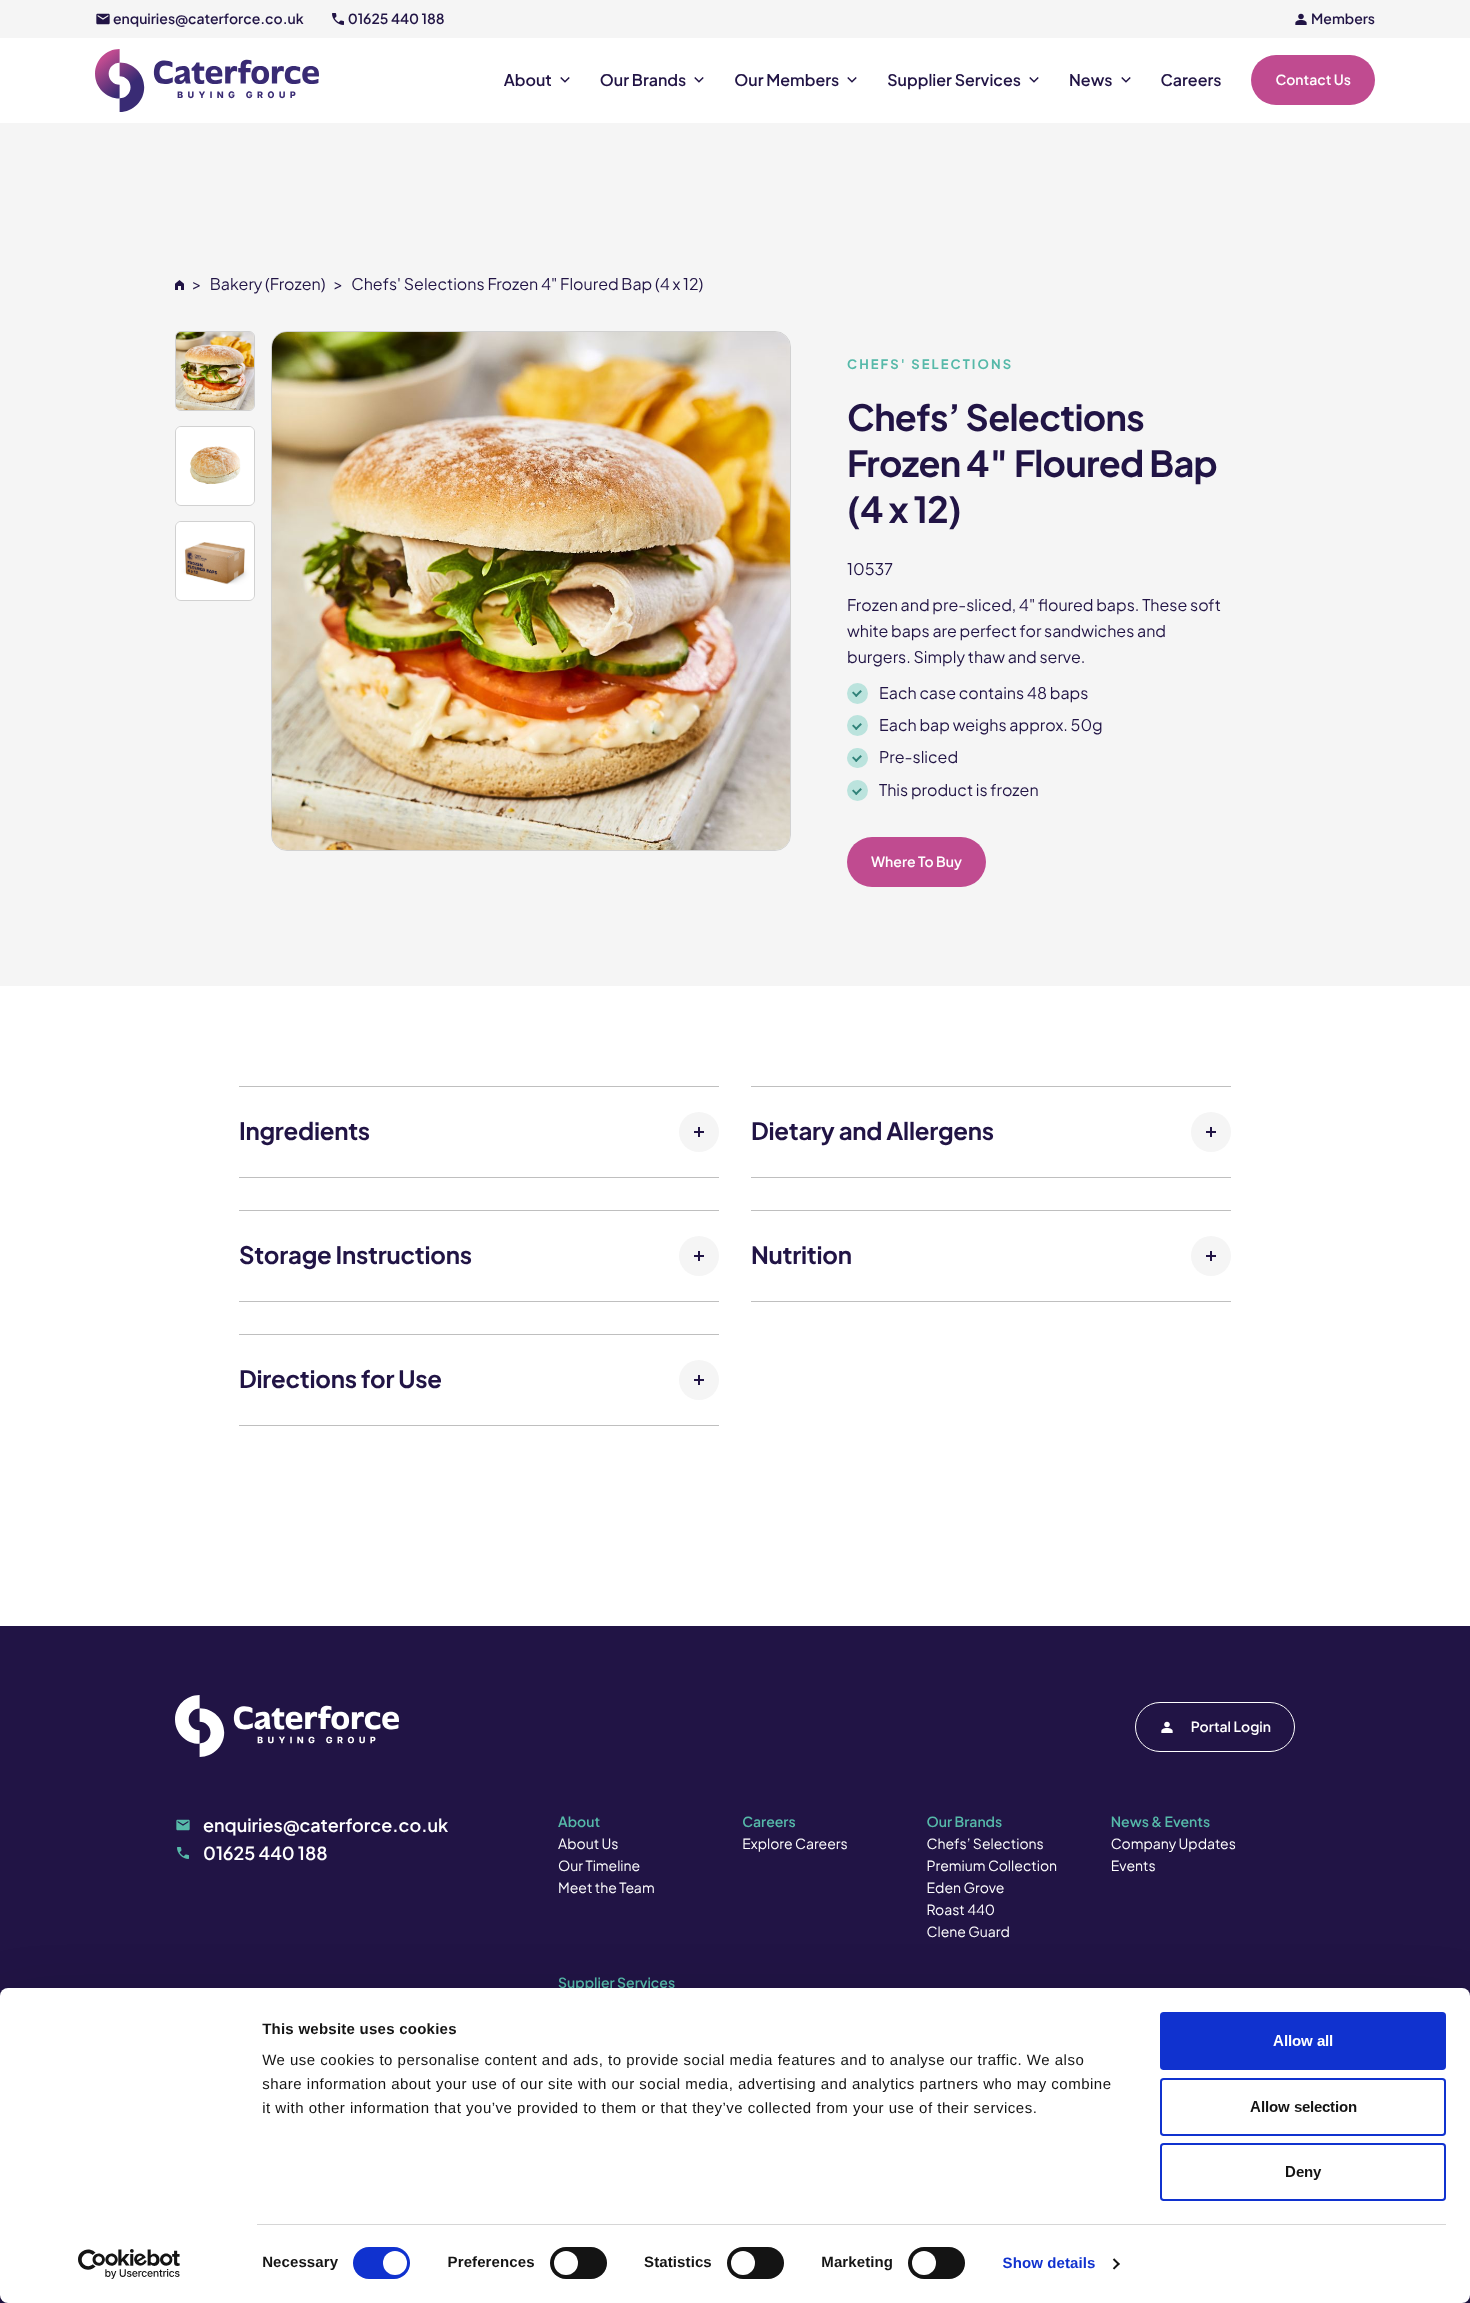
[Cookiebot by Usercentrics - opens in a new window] (129, 2264)
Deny (1303, 2171)
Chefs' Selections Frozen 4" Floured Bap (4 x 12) (527, 283)
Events (1133, 1866)
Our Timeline (599, 1866)
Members (1343, 19)
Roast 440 (961, 1910)
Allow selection (1303, 2106)
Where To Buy (916, 862)
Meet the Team (606, 1888)
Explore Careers (794, 1844)
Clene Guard (968, 1932)
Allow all (1303, 2040)
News (1091, 80)
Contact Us (1313, 80)
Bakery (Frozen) (268, 283)
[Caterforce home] (207, 80)
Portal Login (1231, 1727)
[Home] (179, 283)
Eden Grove (966, 1888)
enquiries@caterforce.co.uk (208, 19)
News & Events (1160, 1822)
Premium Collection (992, 1866)
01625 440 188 (396, 19)
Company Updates (1173, 1844)
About (528, 80)
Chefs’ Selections (985, 1844)
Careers (1191, 80)
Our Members (786, 80)
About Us (588, 1844)
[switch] (578, 2263)
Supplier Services (954, 80)
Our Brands (643, 80)
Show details (1049, 2263)
